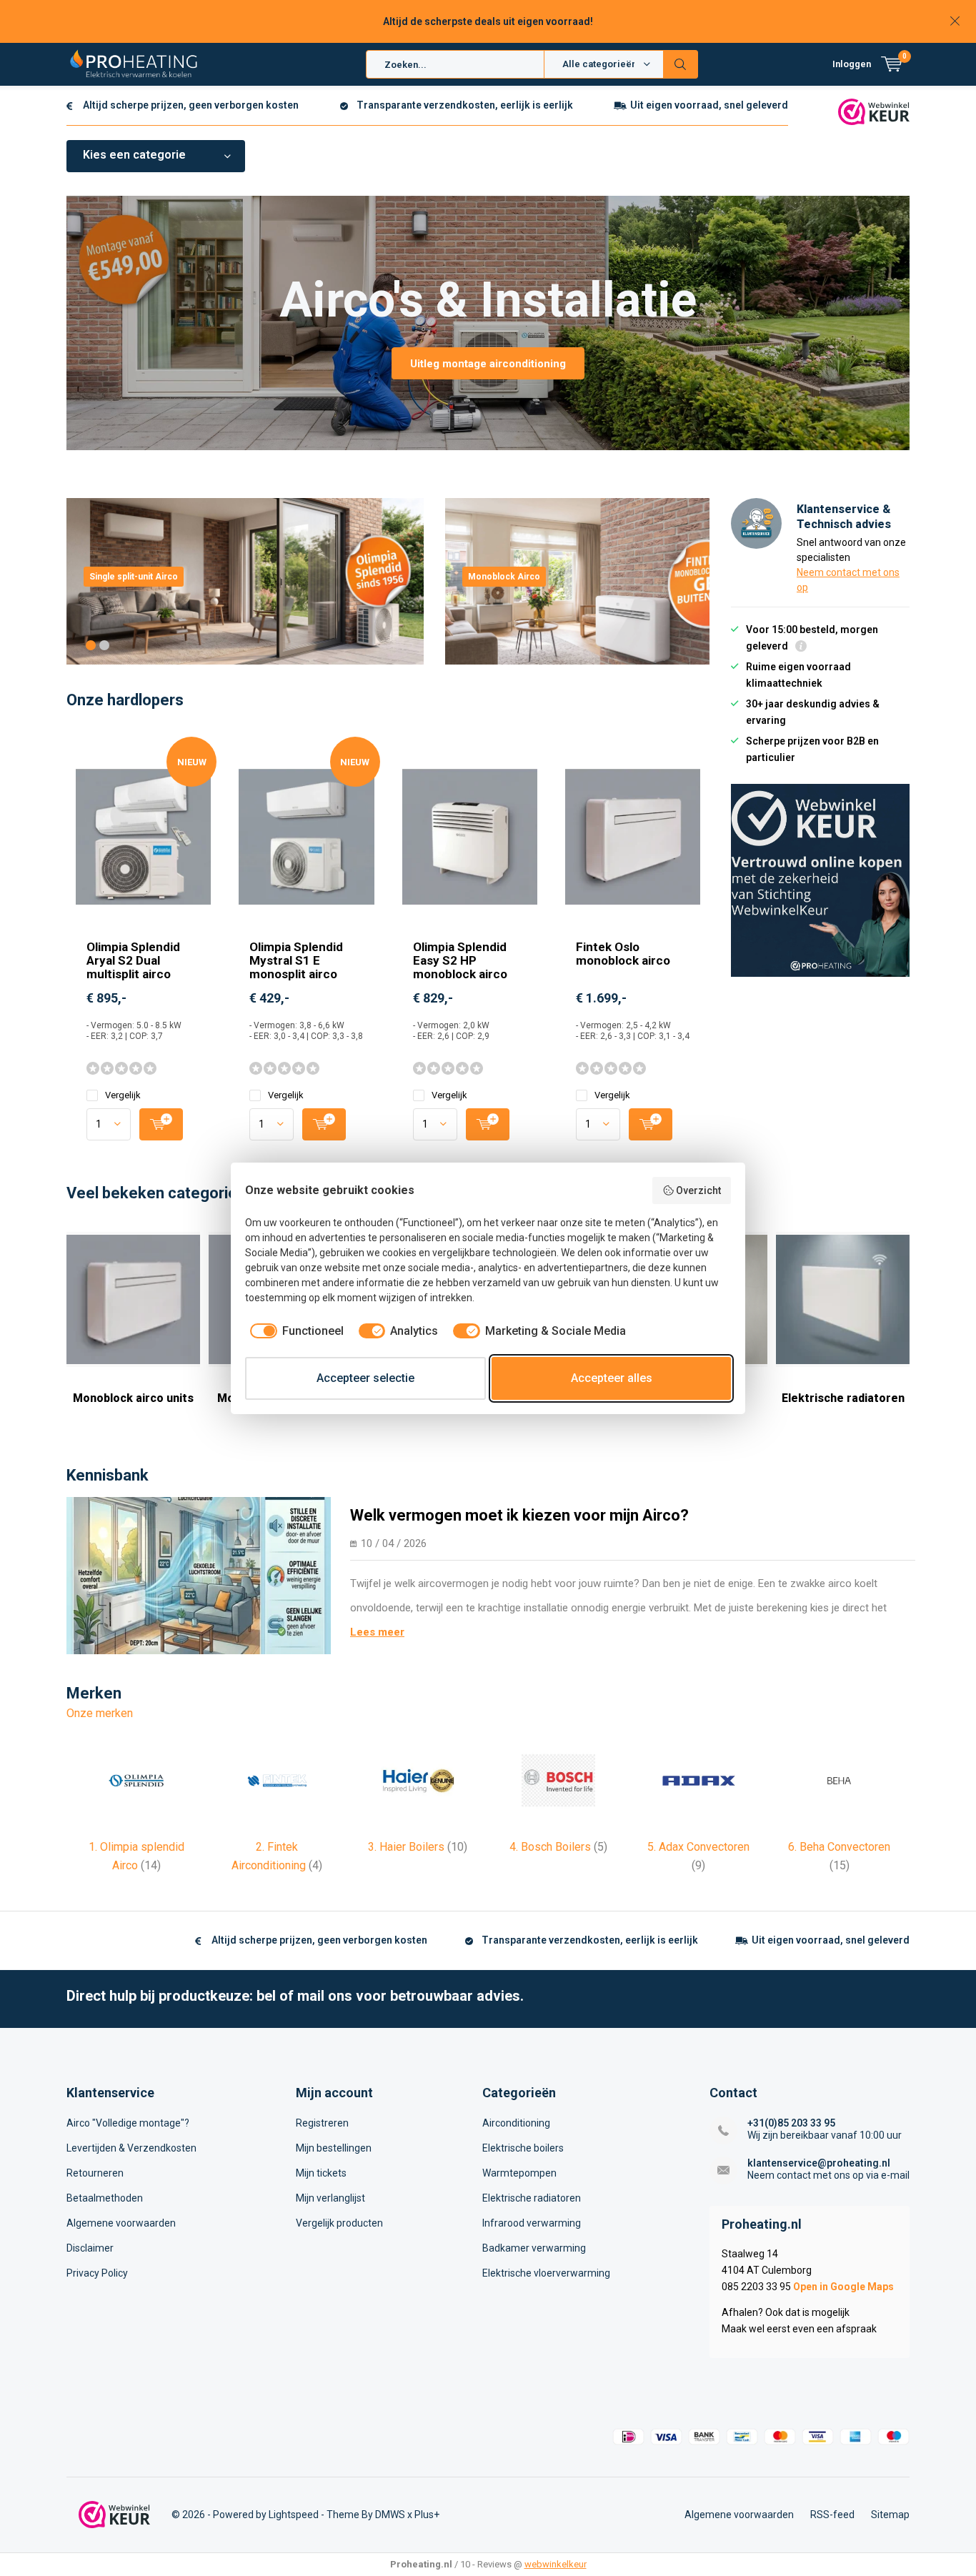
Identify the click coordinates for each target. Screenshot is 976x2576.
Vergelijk (123, 1095)
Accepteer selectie (365, 1378)
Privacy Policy (97, 2273)
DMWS (390, 2515)
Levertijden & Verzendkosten (131, 2148)
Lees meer (377, 1632)
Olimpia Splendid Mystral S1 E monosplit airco (296, 960)
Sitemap (890, 2515)
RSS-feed (832, 2515)
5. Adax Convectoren (698, 1856)
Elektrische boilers (523, 2148)
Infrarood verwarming (532, 2223)
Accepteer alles (612, 1378)
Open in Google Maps (843, 2287)
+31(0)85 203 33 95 (791, 2123)
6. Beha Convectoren (839, 1856)
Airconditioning (516, 2123)
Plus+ (427, 2515)
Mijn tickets (321, 2173)
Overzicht (698, 1190)
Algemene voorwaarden (121, 2223)
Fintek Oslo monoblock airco (623, 954)
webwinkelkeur (556, 2564)
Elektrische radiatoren (843, 1398)
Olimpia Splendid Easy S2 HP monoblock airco (460, 960)
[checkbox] (294, 1331)
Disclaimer (90, 2248)
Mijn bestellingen (334, 2148)
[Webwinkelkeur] (874, 111)
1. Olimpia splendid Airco (136, 1856)
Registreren (322, 2123)
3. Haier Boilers (418, 1847)
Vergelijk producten (339, 2223)
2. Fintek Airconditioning (277, 1856)
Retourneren (95, 2173)
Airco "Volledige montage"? (128, 2123)
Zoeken (681, 64)
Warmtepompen (519, 2173)
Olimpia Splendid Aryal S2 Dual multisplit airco (133, 960)
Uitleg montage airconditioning (488, 364)
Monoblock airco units (133, 1398)
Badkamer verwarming (534, 2248)
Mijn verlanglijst (330, 2198)
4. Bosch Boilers (558, 1847)
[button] (91, 645)
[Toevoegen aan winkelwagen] (161, 1124)
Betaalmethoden (105, 2198)
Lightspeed (294, 2515)
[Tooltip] (801, 648)
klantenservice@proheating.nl (819, 2163)
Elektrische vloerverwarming (546, 2273)
